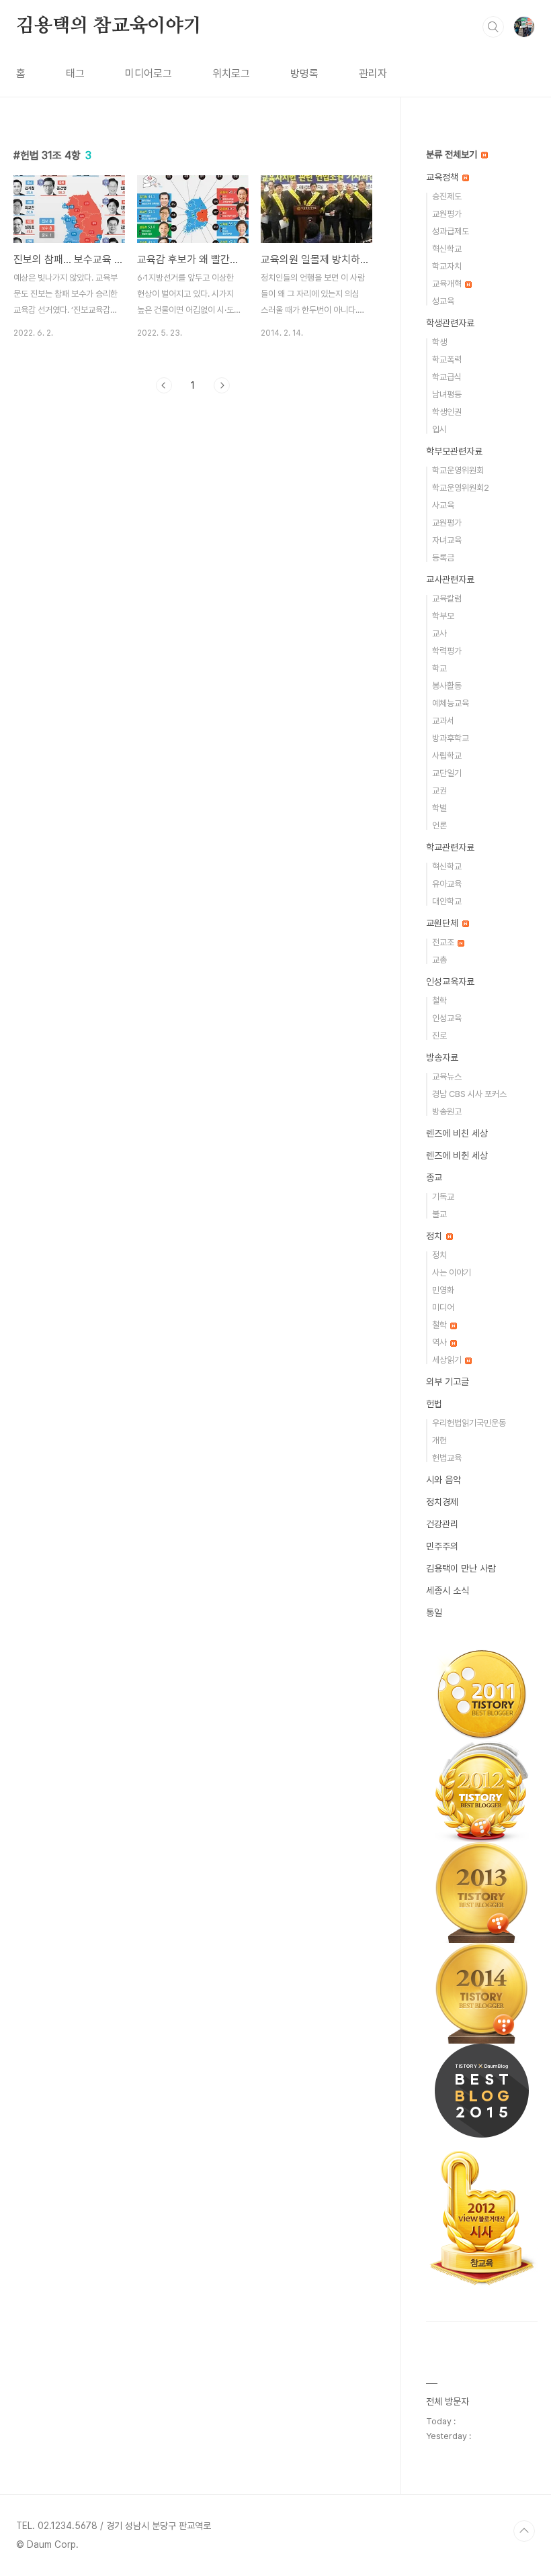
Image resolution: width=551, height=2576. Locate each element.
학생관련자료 (450, 323)
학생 (439, 342)
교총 (439, 960)
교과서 (443, 721)
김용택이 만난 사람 (461, 1568)
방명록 (304, 74)
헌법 (434, 1404)
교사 (439, 633)
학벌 (439, 808)
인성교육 (447, 1018)
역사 (440, 1342)
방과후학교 (451, 738)
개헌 (439, 1440)
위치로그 (231, 74)
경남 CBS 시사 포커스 (469, 1094)
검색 (493, 27)
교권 (439, 791)
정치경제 (442, 1502)
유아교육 (447, 884)
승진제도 (447, 196)
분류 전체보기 (453, 154)
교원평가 (447, 214)
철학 (439, 1001)
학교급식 (447, 377)
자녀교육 (447, 540)
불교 (439, 1214)
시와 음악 (443, 1480)
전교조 (444, 942)
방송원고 (447, 1111)
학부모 (443, 616)
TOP (524, 2531)
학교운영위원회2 (461, 488)
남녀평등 (447, 394)
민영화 (443, 1290)
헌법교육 (447, 1458)
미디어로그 (149, 74)
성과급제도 (451, 231)
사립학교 (447, 756)
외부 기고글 (448, 1382)
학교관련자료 (450, 847)
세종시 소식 (448, 1590)
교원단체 (443, 923)
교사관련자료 (450, 579)
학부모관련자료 (454, 451)
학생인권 (447, 412)
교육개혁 (448, 284)
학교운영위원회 (458, 470)
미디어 (443, 1307)
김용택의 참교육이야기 (109, 26)
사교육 (443, 505)
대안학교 (447, 901)
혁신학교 (447, 249)
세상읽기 (448, 1360)
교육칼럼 (447, 599)
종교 (434, 1178)
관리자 (373, 74)
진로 (439, 1036)
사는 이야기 (452, 1273)
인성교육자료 (450, 982)
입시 (439, 429)
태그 (75, 74)
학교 (439, 668)
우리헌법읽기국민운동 (469, 1423)
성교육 (443, 301)
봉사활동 (447, 686)
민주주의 (442, 1546)
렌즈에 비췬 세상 (457, 1155)
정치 (435, 1236)
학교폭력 (447, 360)
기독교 (443, 1197)
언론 (439, 825)
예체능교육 (451, 703)
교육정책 (443, 177)
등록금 (443, 558)
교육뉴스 (447, 1077)
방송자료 (442, 1057)
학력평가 (447, 651)
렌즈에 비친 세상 (457, 1133)
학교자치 (447, 266)
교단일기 (447, 773)
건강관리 (442, 1524)
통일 (434, 1613)
